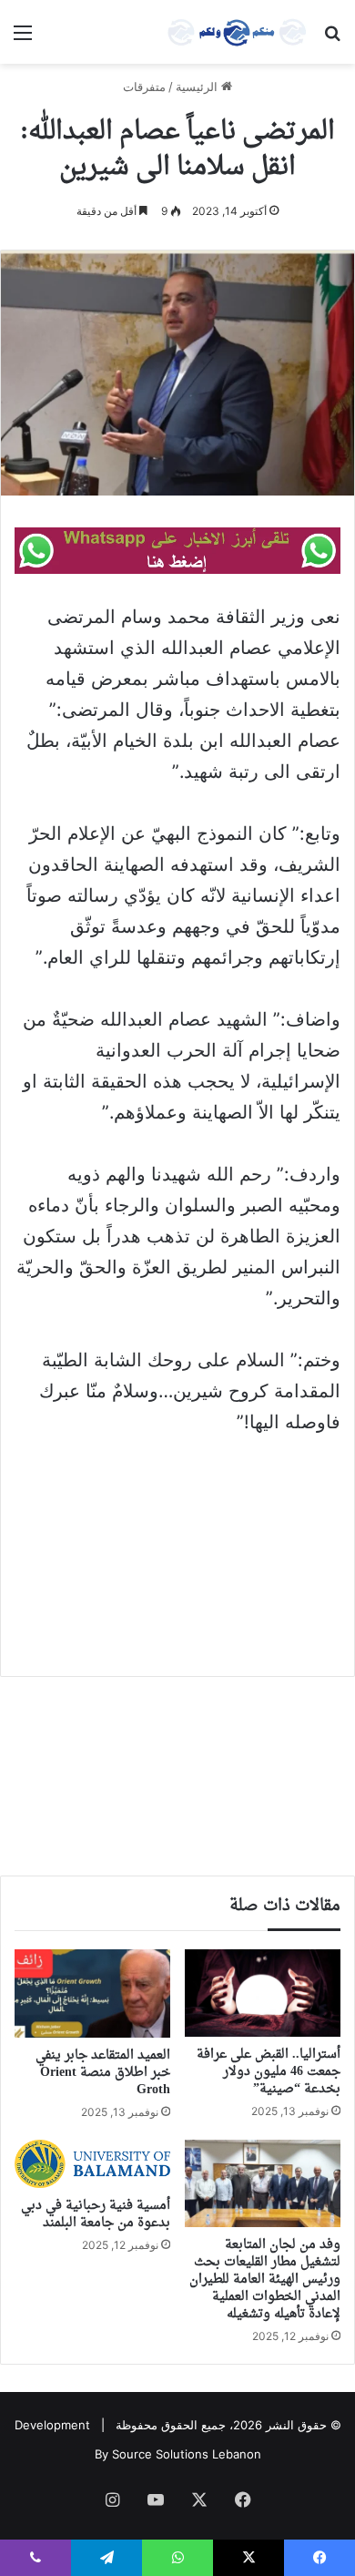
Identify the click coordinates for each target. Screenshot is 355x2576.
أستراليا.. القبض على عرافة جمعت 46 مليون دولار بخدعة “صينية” (269, 2072)
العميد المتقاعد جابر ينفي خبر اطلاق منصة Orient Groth (103, 2073)
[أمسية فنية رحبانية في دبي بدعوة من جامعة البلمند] (92, 2164)
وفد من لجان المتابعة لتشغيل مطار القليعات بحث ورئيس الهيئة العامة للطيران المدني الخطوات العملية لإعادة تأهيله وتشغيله (265, 2280)
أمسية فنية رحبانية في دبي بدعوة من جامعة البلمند (96, 2214)
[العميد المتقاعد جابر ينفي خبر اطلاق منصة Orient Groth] (92, 1993)
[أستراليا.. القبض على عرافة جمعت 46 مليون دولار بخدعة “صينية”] (263, 1993)
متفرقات (144, 87)
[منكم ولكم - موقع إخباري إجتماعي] (237, 32)
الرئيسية (198, 87)
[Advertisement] (177, 1543)
